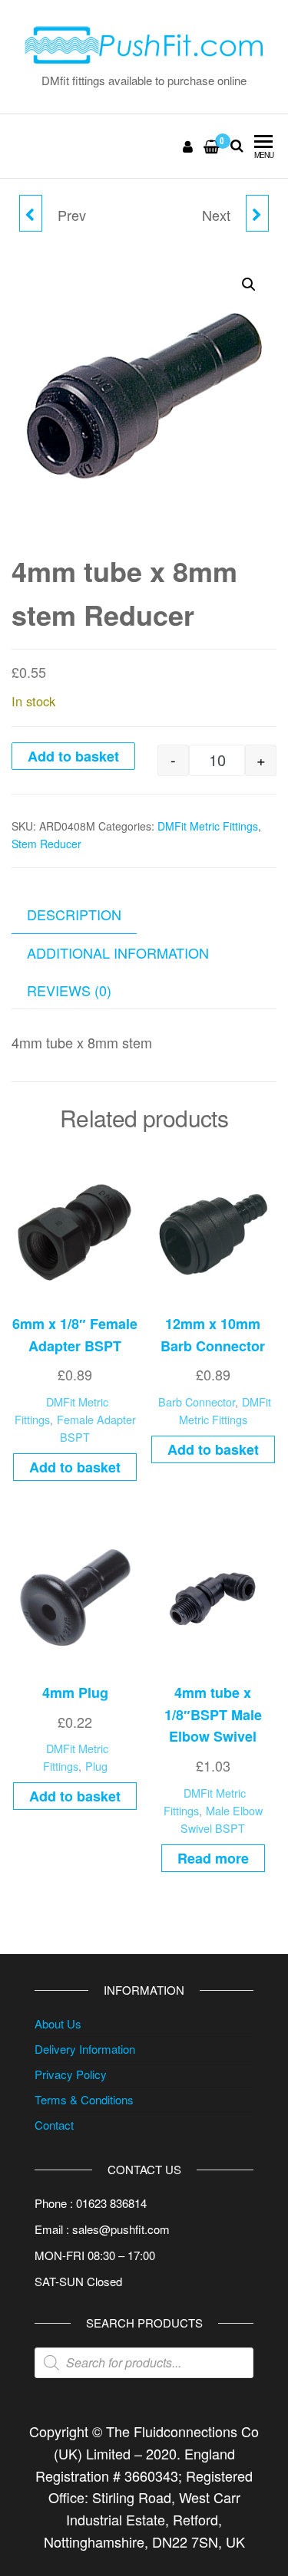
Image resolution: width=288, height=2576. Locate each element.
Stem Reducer (46, 844)
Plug (96, 1766)
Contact (54, 2125)
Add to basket (73, 756)
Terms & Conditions (84, 2099)
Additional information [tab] (118, 952)
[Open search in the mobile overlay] (144, 2363)
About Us (58, 2023)
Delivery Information (85, 2049)
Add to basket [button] (75, 1467)
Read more (213, 1858)
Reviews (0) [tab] (69, 990)
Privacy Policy (71, 2074)
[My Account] (189, 146)
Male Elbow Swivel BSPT (222, 1819)
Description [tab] (74, 914)
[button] (249, 285)
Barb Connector (197, 1402)
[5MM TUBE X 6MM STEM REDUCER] (257, 213)
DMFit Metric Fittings (208, 826)
